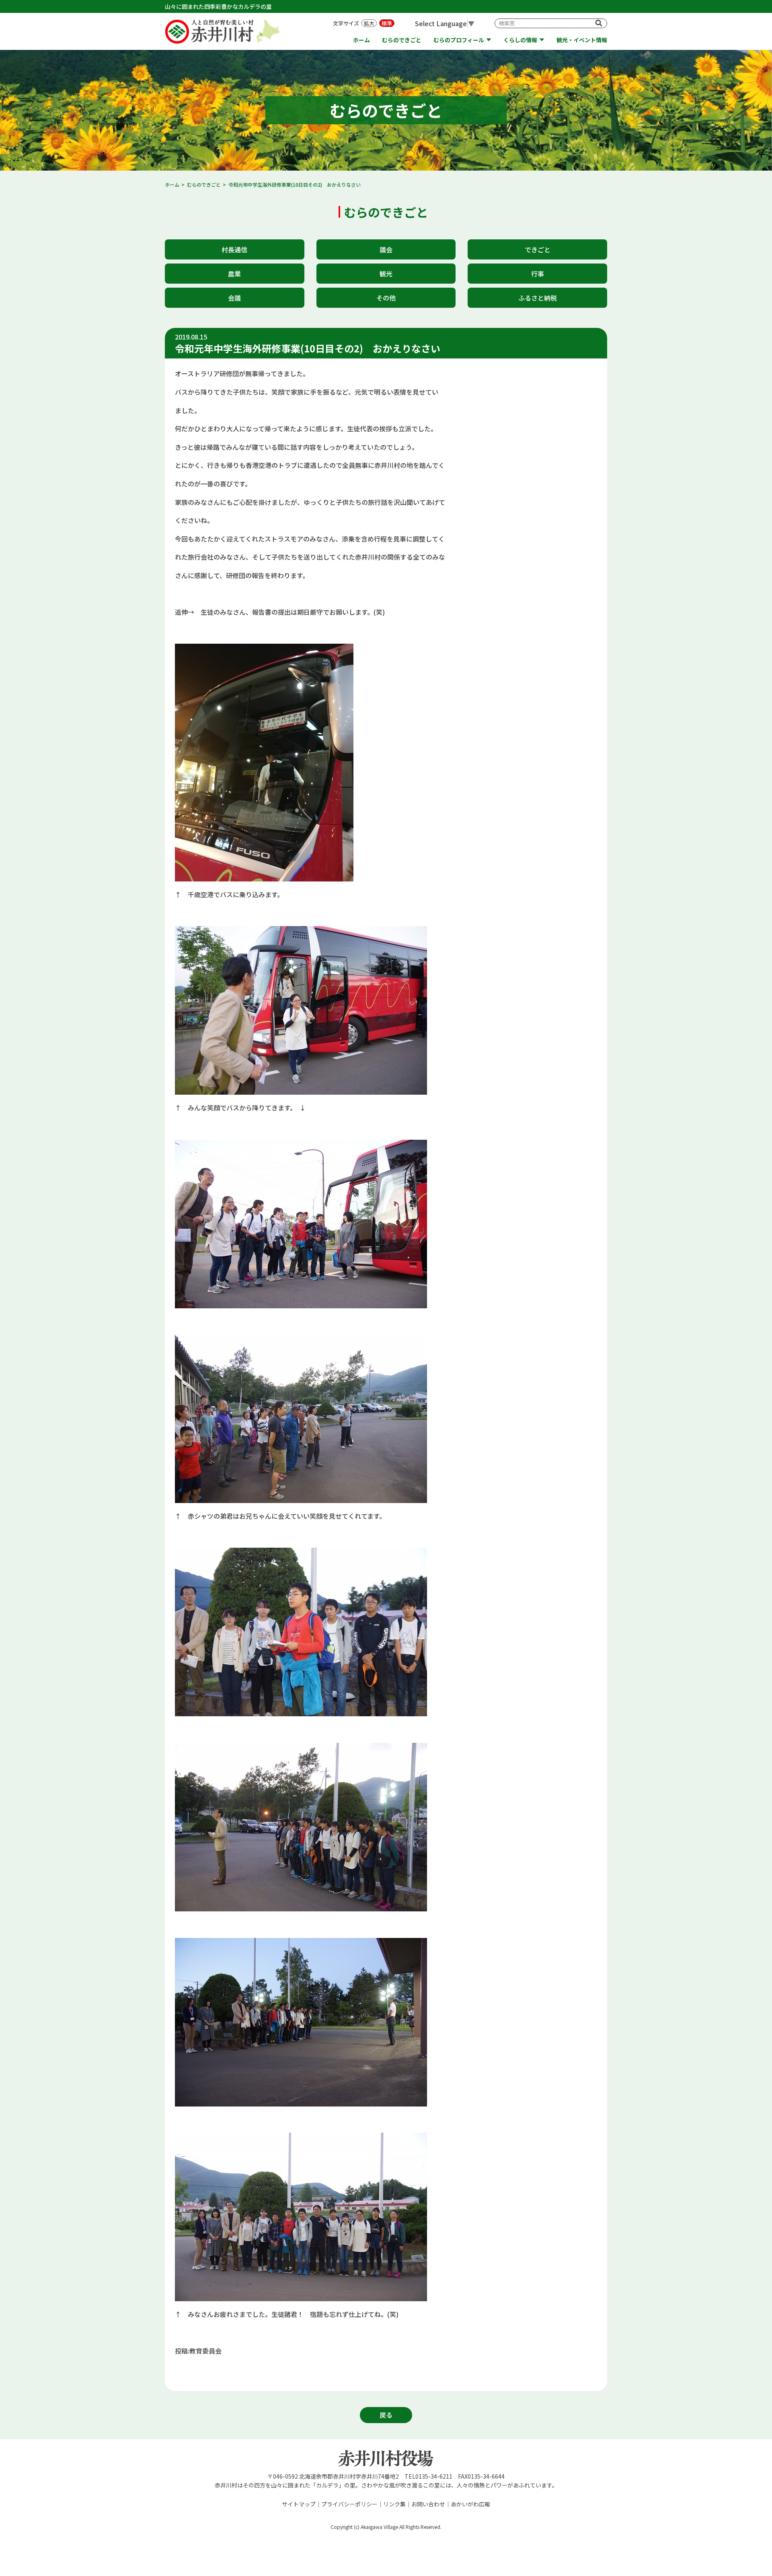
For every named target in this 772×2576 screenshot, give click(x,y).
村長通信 (234, 249)
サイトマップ (299, 2504)
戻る (386, 2415)
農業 (234, 274)
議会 (386, 249)
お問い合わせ (428, 2504)
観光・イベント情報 (582, 40)
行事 (538, 274)
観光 (386, 274)
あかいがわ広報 (470, 2504)
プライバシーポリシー (349, 2504)
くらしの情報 (520, 40)
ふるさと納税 (538, 298)
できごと (538, 249)
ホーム (361, 40)
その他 (386, 298)
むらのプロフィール (459, 40)
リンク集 (394, 2504)
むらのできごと (402, 40)
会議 (234, 298)
